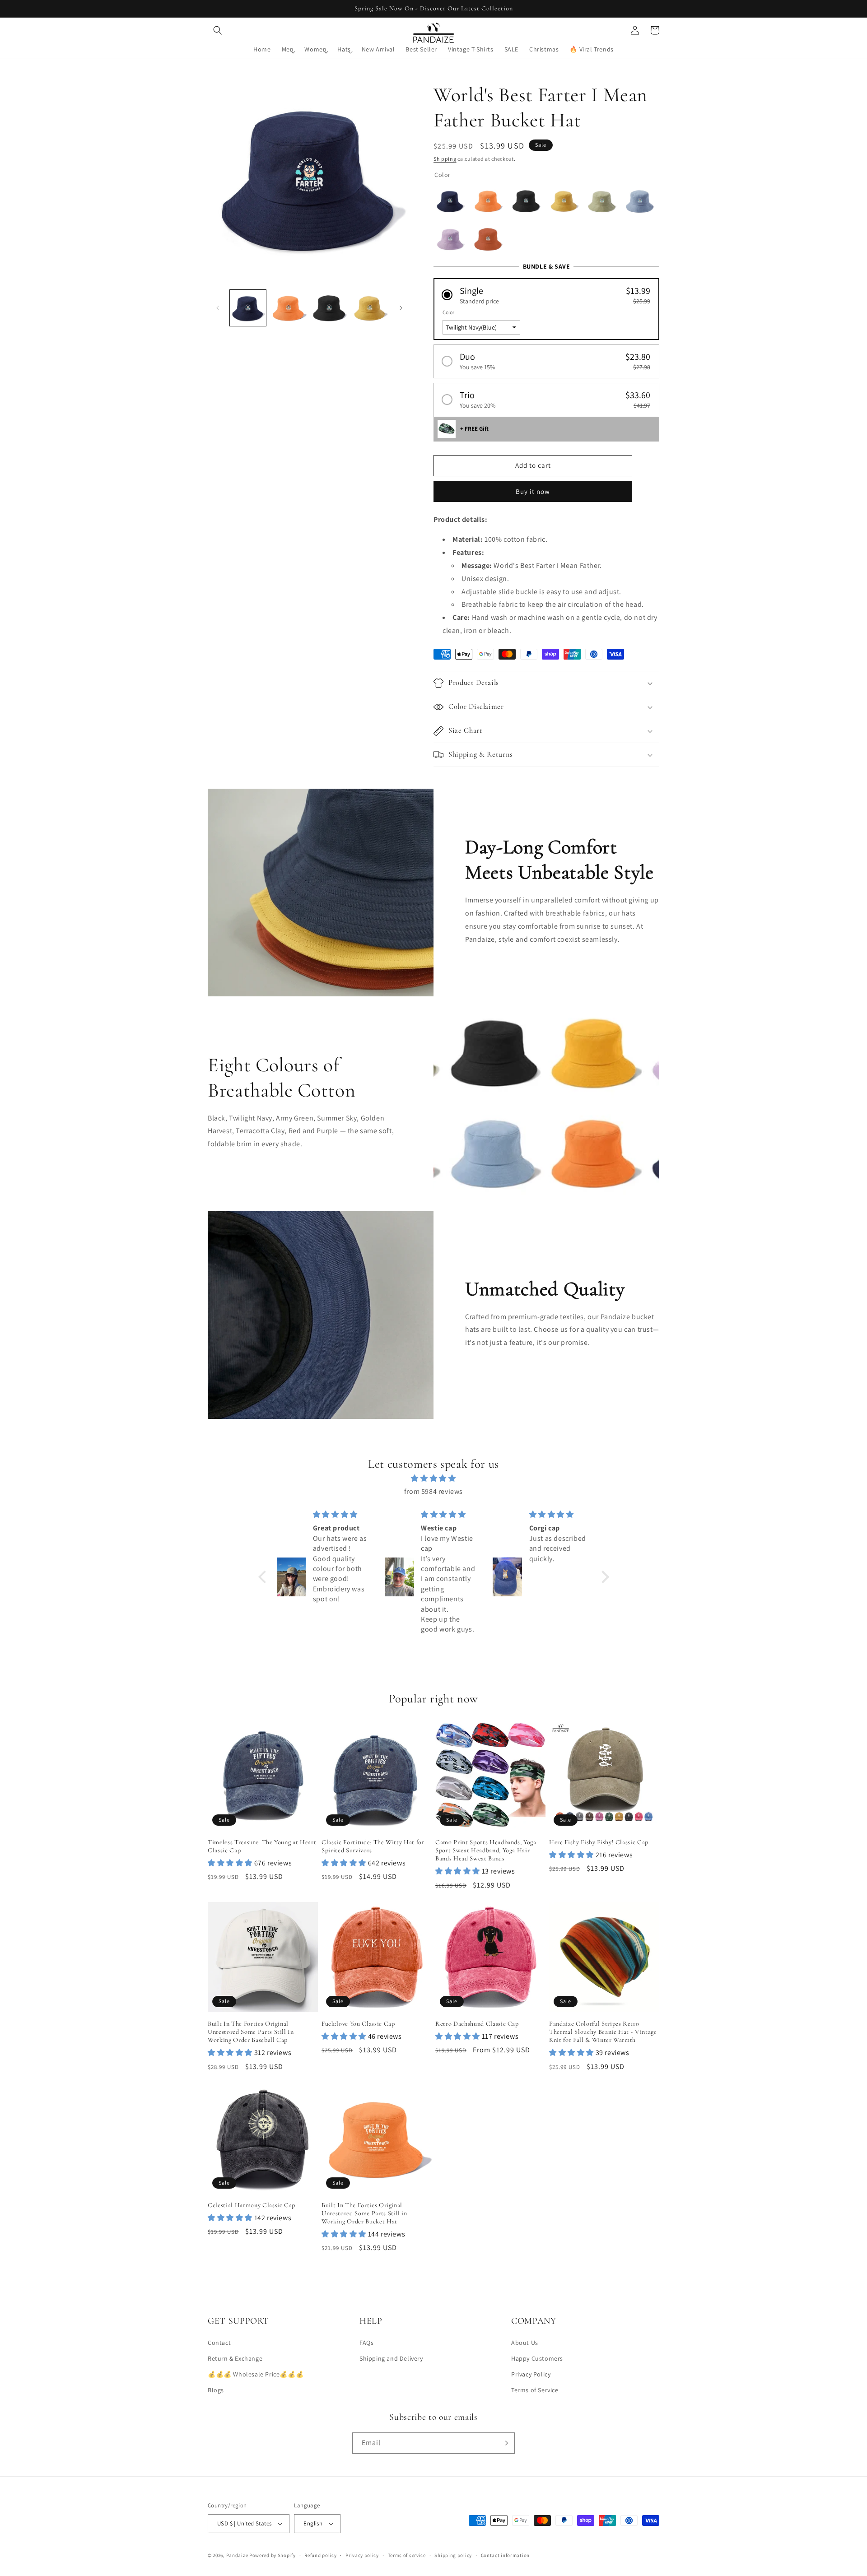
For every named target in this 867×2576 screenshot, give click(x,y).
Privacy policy (362, 2555)
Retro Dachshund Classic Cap (477, 2024)
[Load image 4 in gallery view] (370, 308)
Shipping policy (453, 2555)
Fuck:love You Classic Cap (358, 2024)
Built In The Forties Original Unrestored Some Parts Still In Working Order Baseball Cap (251, 2032)
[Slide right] (401, 308)
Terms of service (407, 2555)
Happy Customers (537, 2358)
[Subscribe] (504, 2443)
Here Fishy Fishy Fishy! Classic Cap (599, 1842)
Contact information (505, 2555)
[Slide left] (218, 308)
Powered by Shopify (273, 2555)
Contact (219, 2343)
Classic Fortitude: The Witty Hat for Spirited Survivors (373, 1846)
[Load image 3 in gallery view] (329, 308)
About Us (525, 2343)
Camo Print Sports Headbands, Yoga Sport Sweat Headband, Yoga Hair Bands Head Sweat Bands (486, 1850)
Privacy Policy (531, 2374)
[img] (434, 1479)
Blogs (216, 2390)
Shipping (445, 159)
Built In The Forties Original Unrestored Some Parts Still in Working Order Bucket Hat (364, 2213)
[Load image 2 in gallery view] (289, 308)
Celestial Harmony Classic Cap (252, 2205)
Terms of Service (535, 2390)
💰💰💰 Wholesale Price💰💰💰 (256, 2374)
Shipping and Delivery (391, 2358)
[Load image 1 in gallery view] (248, 308)
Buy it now (533, 491)
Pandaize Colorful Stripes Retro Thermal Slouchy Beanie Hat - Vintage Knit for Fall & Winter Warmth (603, 2032)
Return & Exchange (235, 2358)
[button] (218, 30)
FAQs (366, 2343)
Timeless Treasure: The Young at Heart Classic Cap (262, 1846)
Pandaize (237, 2555)
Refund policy (320, 2555)
